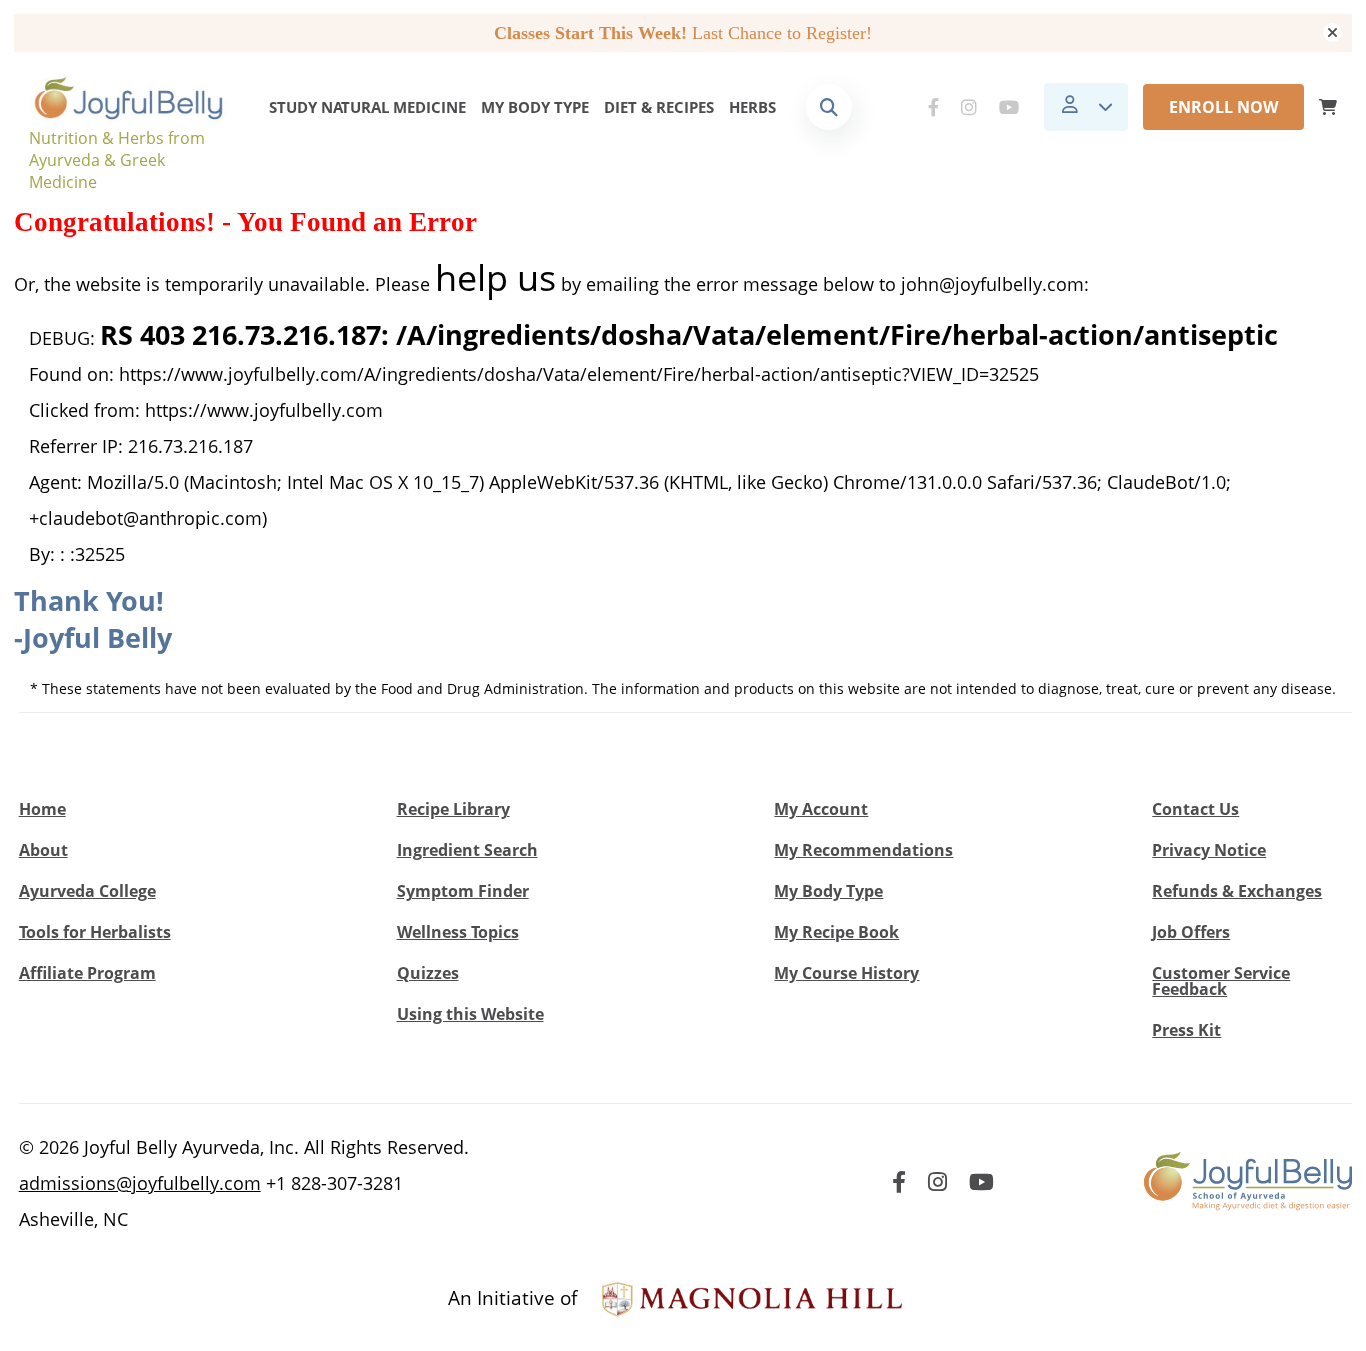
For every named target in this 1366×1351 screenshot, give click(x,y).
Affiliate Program (87, 973)
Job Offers (1191, 932)
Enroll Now (1223, 107)
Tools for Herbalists (95, 932)
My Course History (846, 973)
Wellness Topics (458, 932)
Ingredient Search (467, 850)
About (43, 850)
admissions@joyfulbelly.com (140, 1183)
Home (42, 809)
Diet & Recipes (659, 107)
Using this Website (470, 1014)
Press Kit (1186, 1030)
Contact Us (1195, 809)
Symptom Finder (463, 891)
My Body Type (535, 107)
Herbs (752, 107)
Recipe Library (453, 809)
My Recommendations (863, 850)
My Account (821, 809)
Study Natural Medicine (367, 107)
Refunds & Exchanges (1237, 891)
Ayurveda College (87, 891)
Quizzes (428, 973)
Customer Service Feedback (1221, 981)
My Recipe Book (836, 932)
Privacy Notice (1209, 850)
